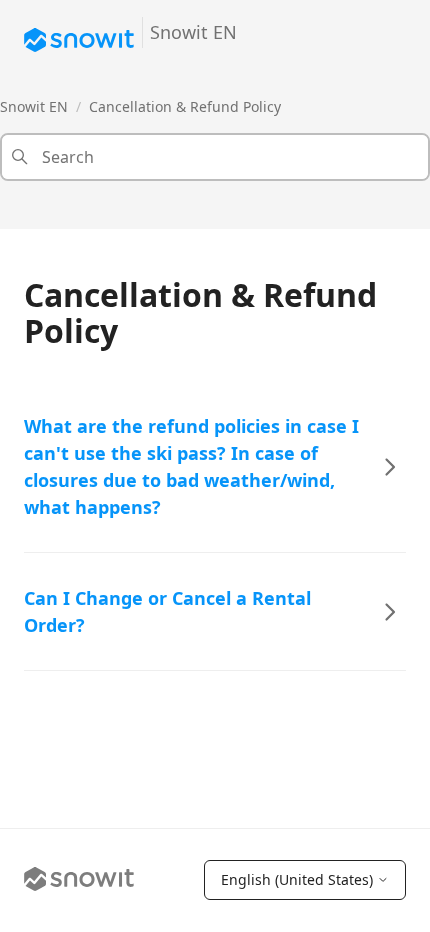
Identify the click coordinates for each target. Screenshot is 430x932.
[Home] (79, 880)
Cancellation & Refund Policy (185, 106)
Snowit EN (34, 106)
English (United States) (297, 879)
